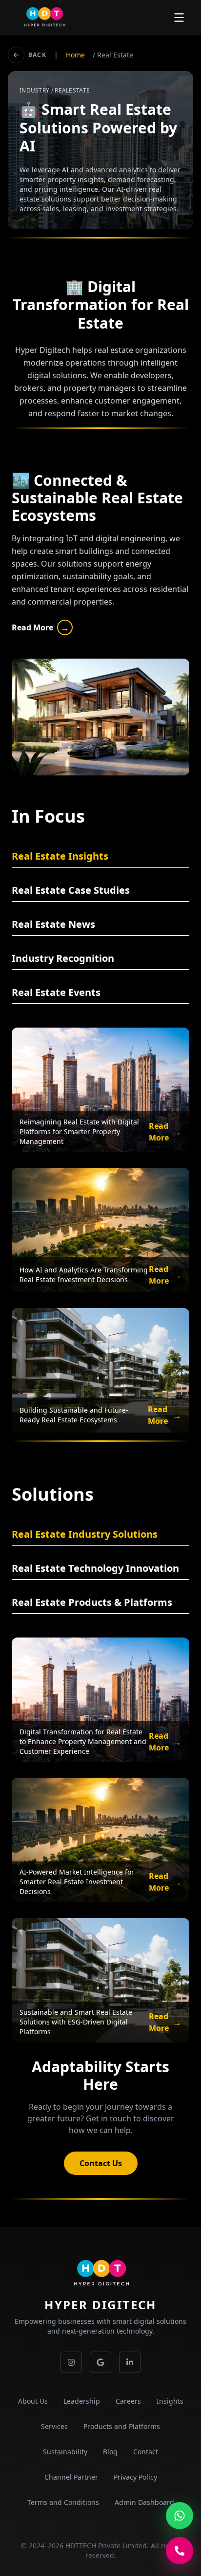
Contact (146, 2452)
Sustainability (65, 2452)
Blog (110, 2452)
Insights (170, 2401)
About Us (33, 2401)
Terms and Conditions (63, 2502)
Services (54, 2426)
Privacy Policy (135, 2477)
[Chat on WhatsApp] (180, 2516)
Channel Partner (71, 2477)
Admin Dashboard (144, 2502)
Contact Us (101, 2163)
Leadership (82, 2401)
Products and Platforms (122, 2426)
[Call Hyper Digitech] (180, 2551)
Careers (128, 2401)
